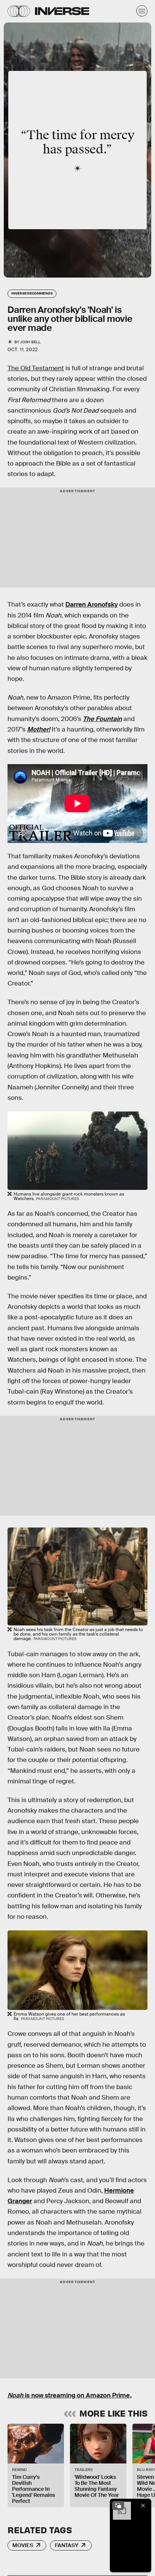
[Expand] (118, 2505)
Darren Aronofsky (92, 605)
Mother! (39, 729)
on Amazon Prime (103, 2395)
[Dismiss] (143, 2505)
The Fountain (102, 719)
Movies (23, 2545)
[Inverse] (62, 11)
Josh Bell (30, 342)
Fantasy (67, 2545)
